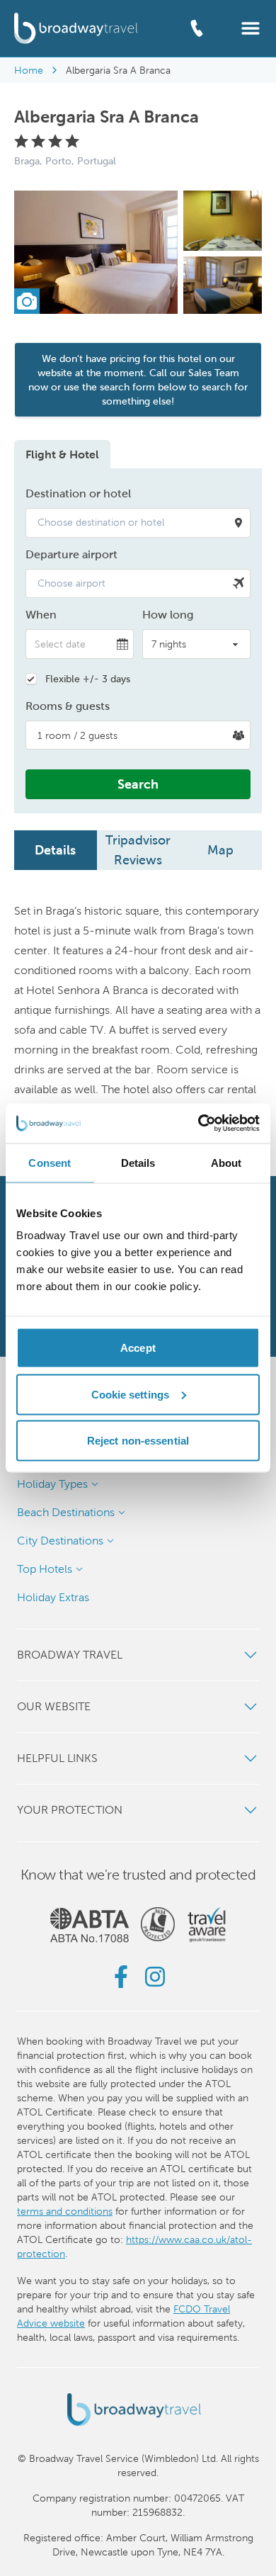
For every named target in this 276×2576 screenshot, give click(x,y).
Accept (138, 1348)
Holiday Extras (53, 1597)
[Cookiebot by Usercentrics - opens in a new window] (199, 1124)
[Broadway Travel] (76, 28)
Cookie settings (131, 1394)
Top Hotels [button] (45, 1569)
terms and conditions (65, 2211)
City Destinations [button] (60, 1541)
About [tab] (226, 1162)
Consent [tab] (50, 1162)
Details (55, 850)
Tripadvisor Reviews (138, 850)
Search (138, 784)
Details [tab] (138, 1162)
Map (220, 850)
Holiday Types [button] (52, 1484)
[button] (251, 27)
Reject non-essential (138, 1441)
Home (29, 70)
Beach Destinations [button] (66, 1512)
